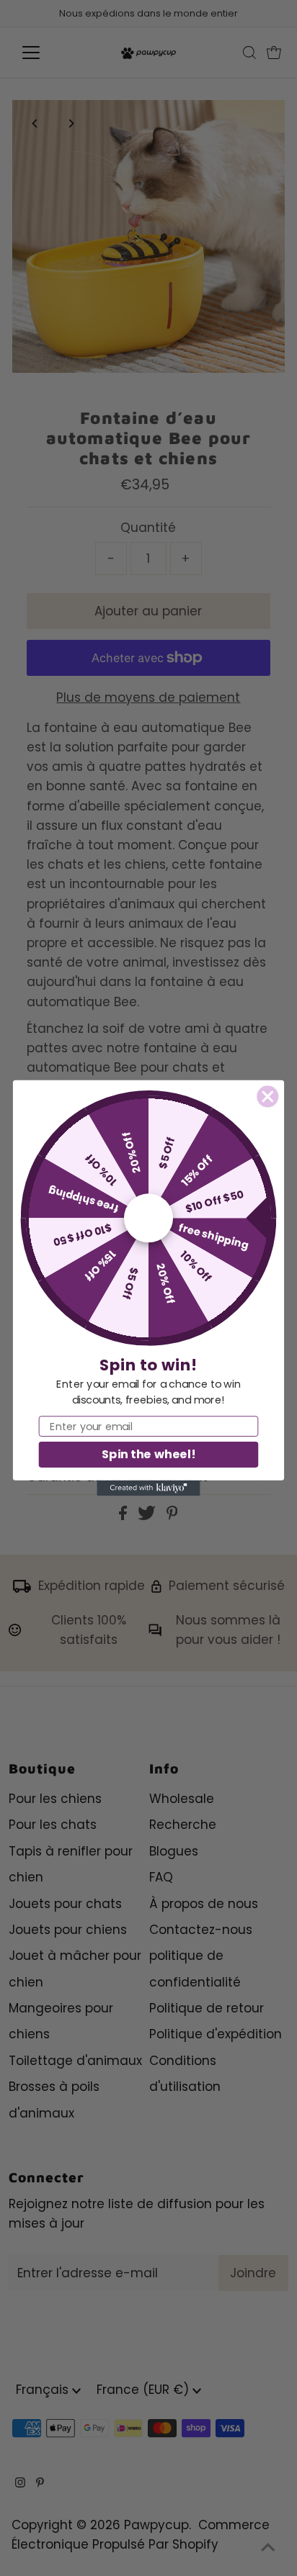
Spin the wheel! (148, 1454)
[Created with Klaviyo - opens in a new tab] (148, 1488)
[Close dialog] (268, 1097)
